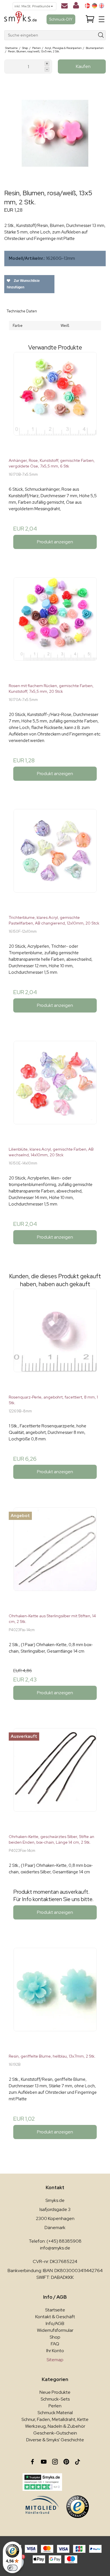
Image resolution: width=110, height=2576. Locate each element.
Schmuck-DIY (61, 19)
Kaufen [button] (83, 66)
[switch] (12, 2568)
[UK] (102, 6)
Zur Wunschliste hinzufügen (23, 284)
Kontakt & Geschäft (55, 2317)
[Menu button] (102, 19)
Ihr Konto (55, 2351)
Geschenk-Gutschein (55, 2433)
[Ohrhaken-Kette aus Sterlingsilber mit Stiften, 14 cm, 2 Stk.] (55, 1558)
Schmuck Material (55, 2413)
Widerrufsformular (55, 2330)
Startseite (55, 2310)
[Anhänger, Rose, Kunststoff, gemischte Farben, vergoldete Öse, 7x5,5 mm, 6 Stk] (55, 403)
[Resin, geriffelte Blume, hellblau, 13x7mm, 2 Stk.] (55, 1998)
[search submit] (101, 35)
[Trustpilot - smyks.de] (42, 2482)
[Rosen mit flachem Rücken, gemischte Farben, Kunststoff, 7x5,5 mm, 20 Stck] (55, 628)
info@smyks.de (55, 2248)
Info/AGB (55, 2323)
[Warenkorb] (90, 19)
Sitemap (55, 2360)
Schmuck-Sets (55, 2399)
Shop (55, 2337)
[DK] (87, 6)
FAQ (55, 2344)
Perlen (55, 2406)
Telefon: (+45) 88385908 (55, 2241)
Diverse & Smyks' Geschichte (55, 2440)
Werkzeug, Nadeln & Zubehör (55, 2426)
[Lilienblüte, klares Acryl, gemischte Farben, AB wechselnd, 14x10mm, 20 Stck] (55, 1091)
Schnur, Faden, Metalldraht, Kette (55, 2419)
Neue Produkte (55, 2392)
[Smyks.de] (20, 19)
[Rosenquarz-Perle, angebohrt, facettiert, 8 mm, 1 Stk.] (55, 1339)
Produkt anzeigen (55, 542)
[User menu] (76, 7)
